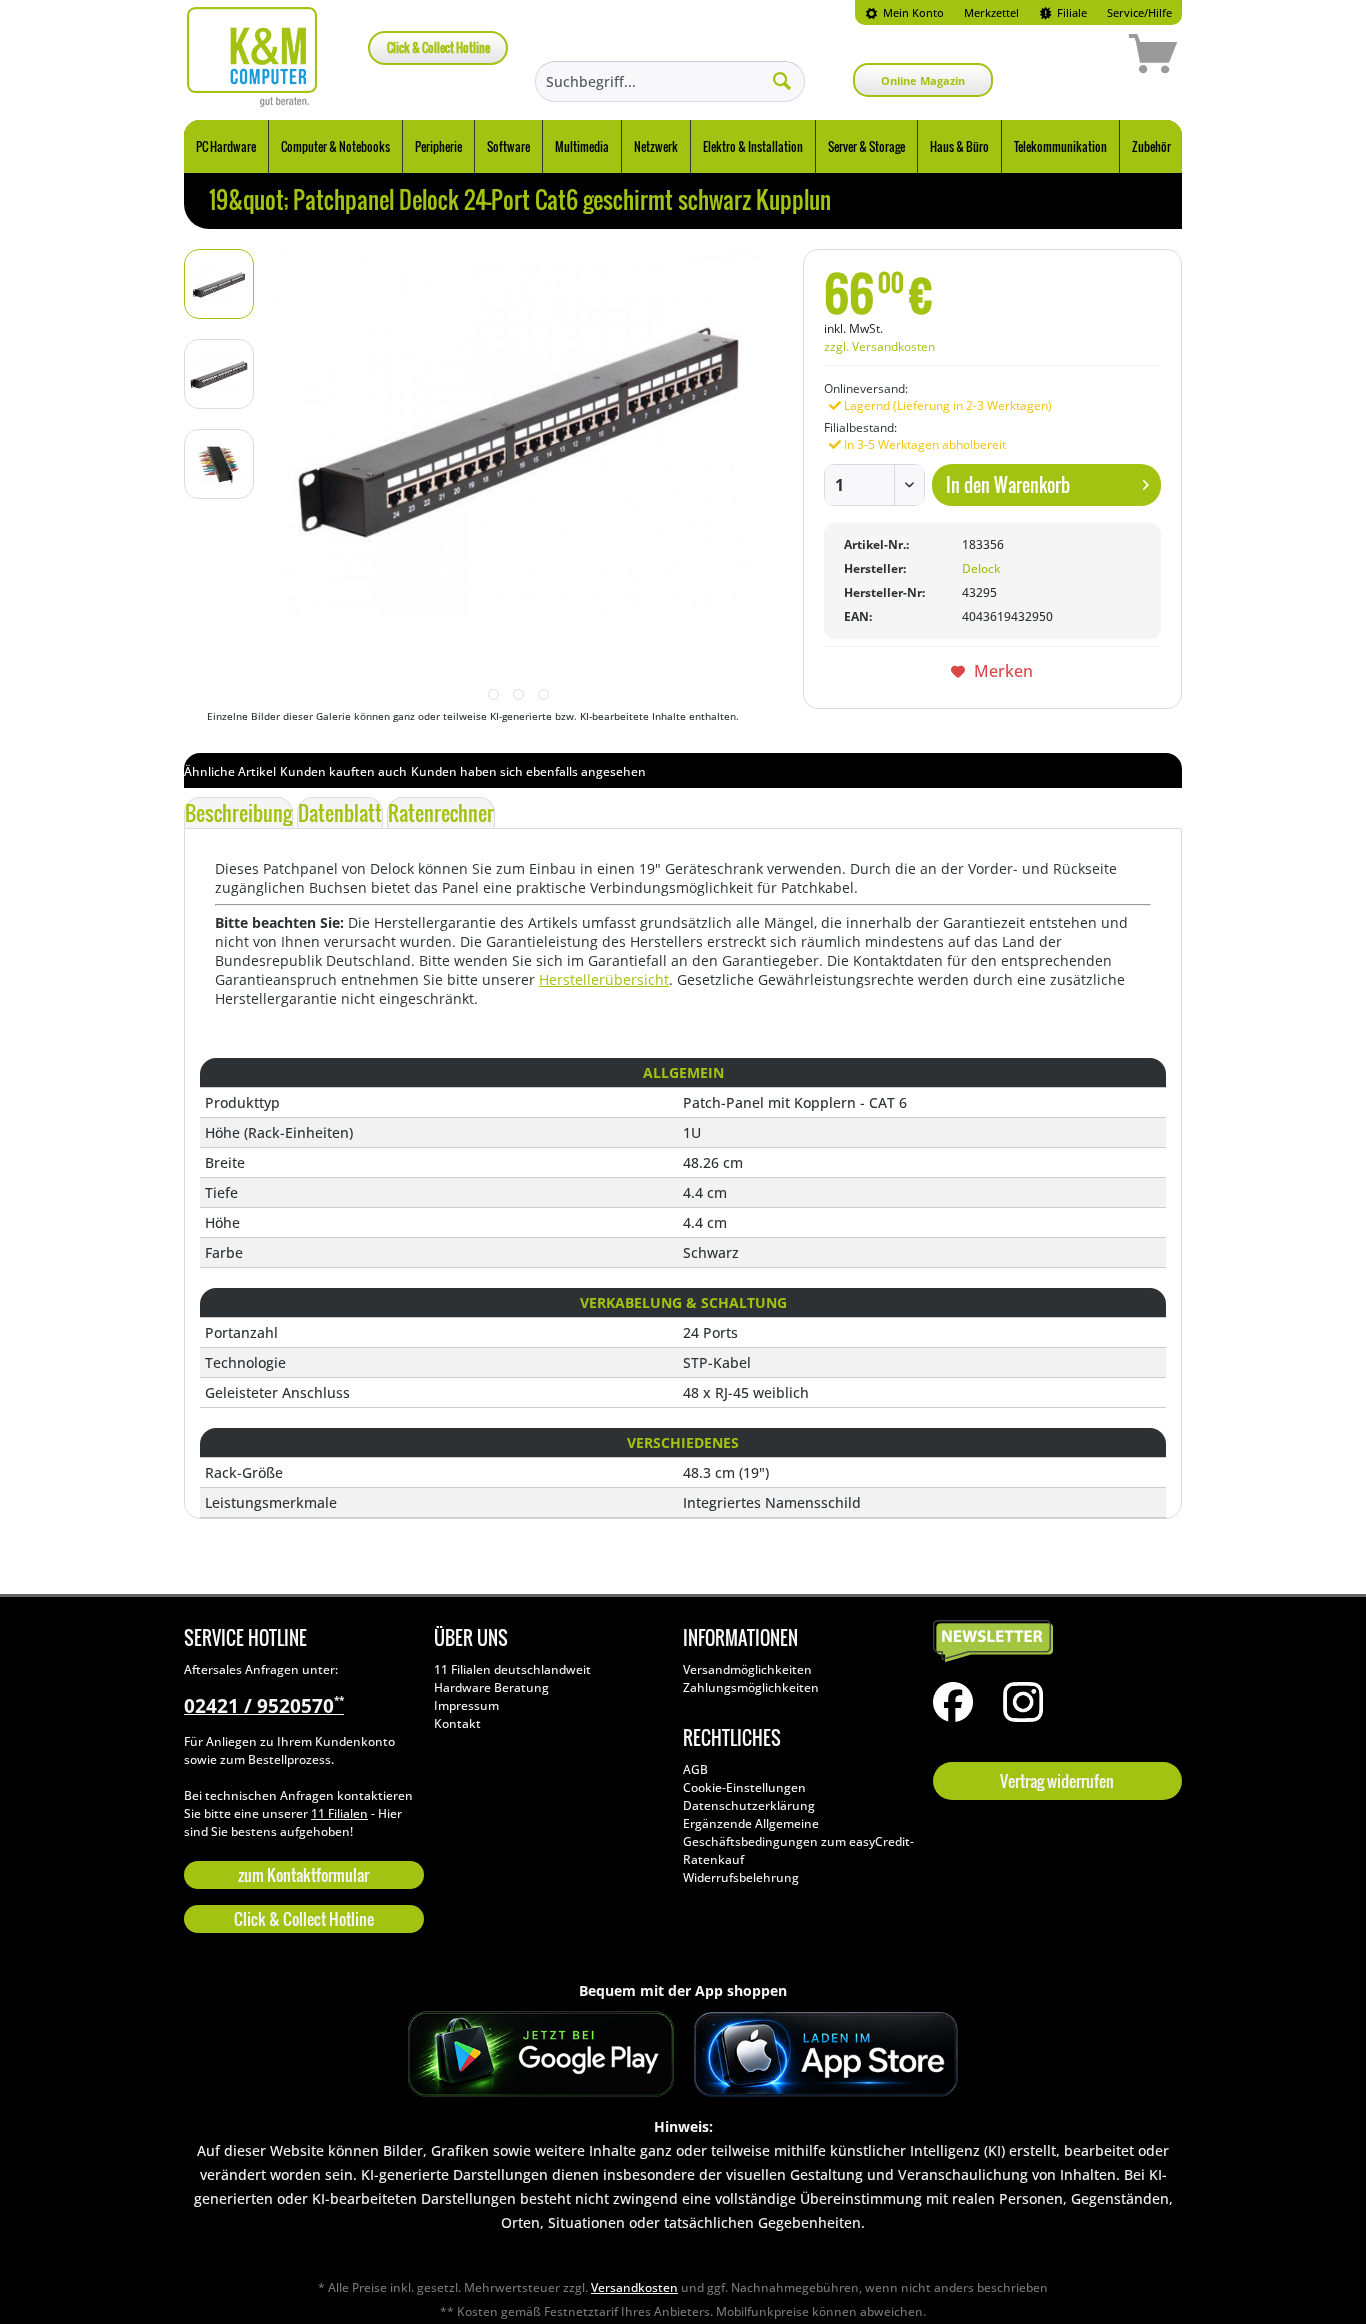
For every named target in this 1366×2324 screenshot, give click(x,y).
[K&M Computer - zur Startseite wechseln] (252, 57)
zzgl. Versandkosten (879, 346)
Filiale (1070, 12)
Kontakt (457, 1723)
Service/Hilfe (1139, 12)
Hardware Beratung (491, 1687)
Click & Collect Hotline (438, 47)
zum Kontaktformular (303, 1875)
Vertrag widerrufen (1057, 1781)
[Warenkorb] (1082, 57)
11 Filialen (339, 1813)
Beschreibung (238, 813)
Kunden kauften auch (343, 771)
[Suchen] (782, 80)
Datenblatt (340, 813)
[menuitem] (904, 12)
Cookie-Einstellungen (744, 1787)
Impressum (466, 1705)
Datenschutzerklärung (749, 1805)
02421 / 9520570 (264, 1706)
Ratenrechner (441, 813)
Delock (981, 568)
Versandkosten (634, 2287)
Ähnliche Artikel (230, 771)
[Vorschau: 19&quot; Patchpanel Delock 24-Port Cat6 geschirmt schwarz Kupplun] (219, 284)
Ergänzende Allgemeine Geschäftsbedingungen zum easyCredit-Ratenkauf (798, 1841)
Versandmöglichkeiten (747, 1669)
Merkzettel (991, 12)
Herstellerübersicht (604, 979)
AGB (695, 1769)
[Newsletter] (1053, 1642)
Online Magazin (923, 80)
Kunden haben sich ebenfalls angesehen (528, 771)
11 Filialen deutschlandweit (512, 1669)
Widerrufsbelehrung (741, 1877)
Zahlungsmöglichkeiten (751, 1687)
